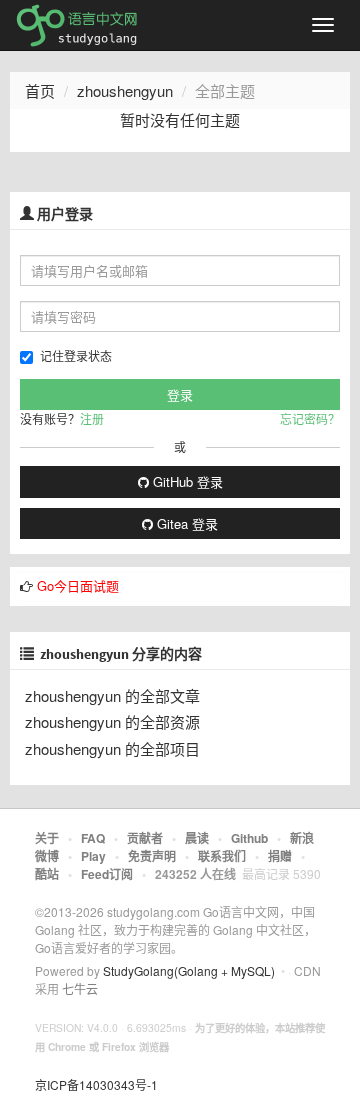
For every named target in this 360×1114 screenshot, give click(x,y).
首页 (40, 90)
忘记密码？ (310, 418)
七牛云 (80, 988)
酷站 (47, 874)
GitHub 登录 (186, 481)
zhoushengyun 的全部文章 (112, 695)
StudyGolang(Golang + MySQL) (189, 970)
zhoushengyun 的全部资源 (112, 721)
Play (93, 856)
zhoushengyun (125, 90)
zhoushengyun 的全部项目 (112, 748)
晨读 (197, 838)
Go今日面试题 (78, 585)
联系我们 (222, 856)
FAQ (93, 838)
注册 (92, 418)
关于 (47, 838)
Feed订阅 (107, 874)
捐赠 (280, 856)
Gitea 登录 (185, 523)
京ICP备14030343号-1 (96, 1084)
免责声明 (152, 856)
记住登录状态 (76, 355)
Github (249, 838)
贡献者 (145, 838)
